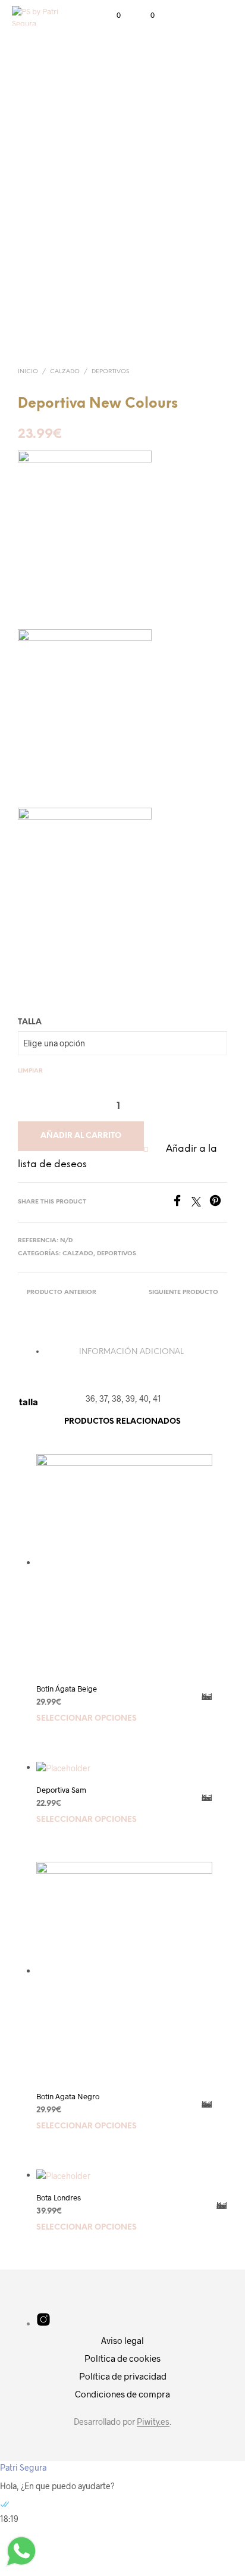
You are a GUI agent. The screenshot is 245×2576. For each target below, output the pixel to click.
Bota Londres (59, 2197)
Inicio (28, 372)
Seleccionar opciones (87, 1719)
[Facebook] (181, 1203)
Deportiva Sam (61, 1790)
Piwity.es (153, 2422)
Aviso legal (122, 2340)
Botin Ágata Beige (67, 1689)
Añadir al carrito (81, 1136)
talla (30, 1022)
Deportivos (110, 372)
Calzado (65, 372)
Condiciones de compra (122, 2394)
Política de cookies (122, 2358)
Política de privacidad (123, 2376)
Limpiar (30, 1071)
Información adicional (131, 1352)
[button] (111, 15)
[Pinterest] (218, 1203)
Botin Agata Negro (68, 2096)
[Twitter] (200, 1203)
